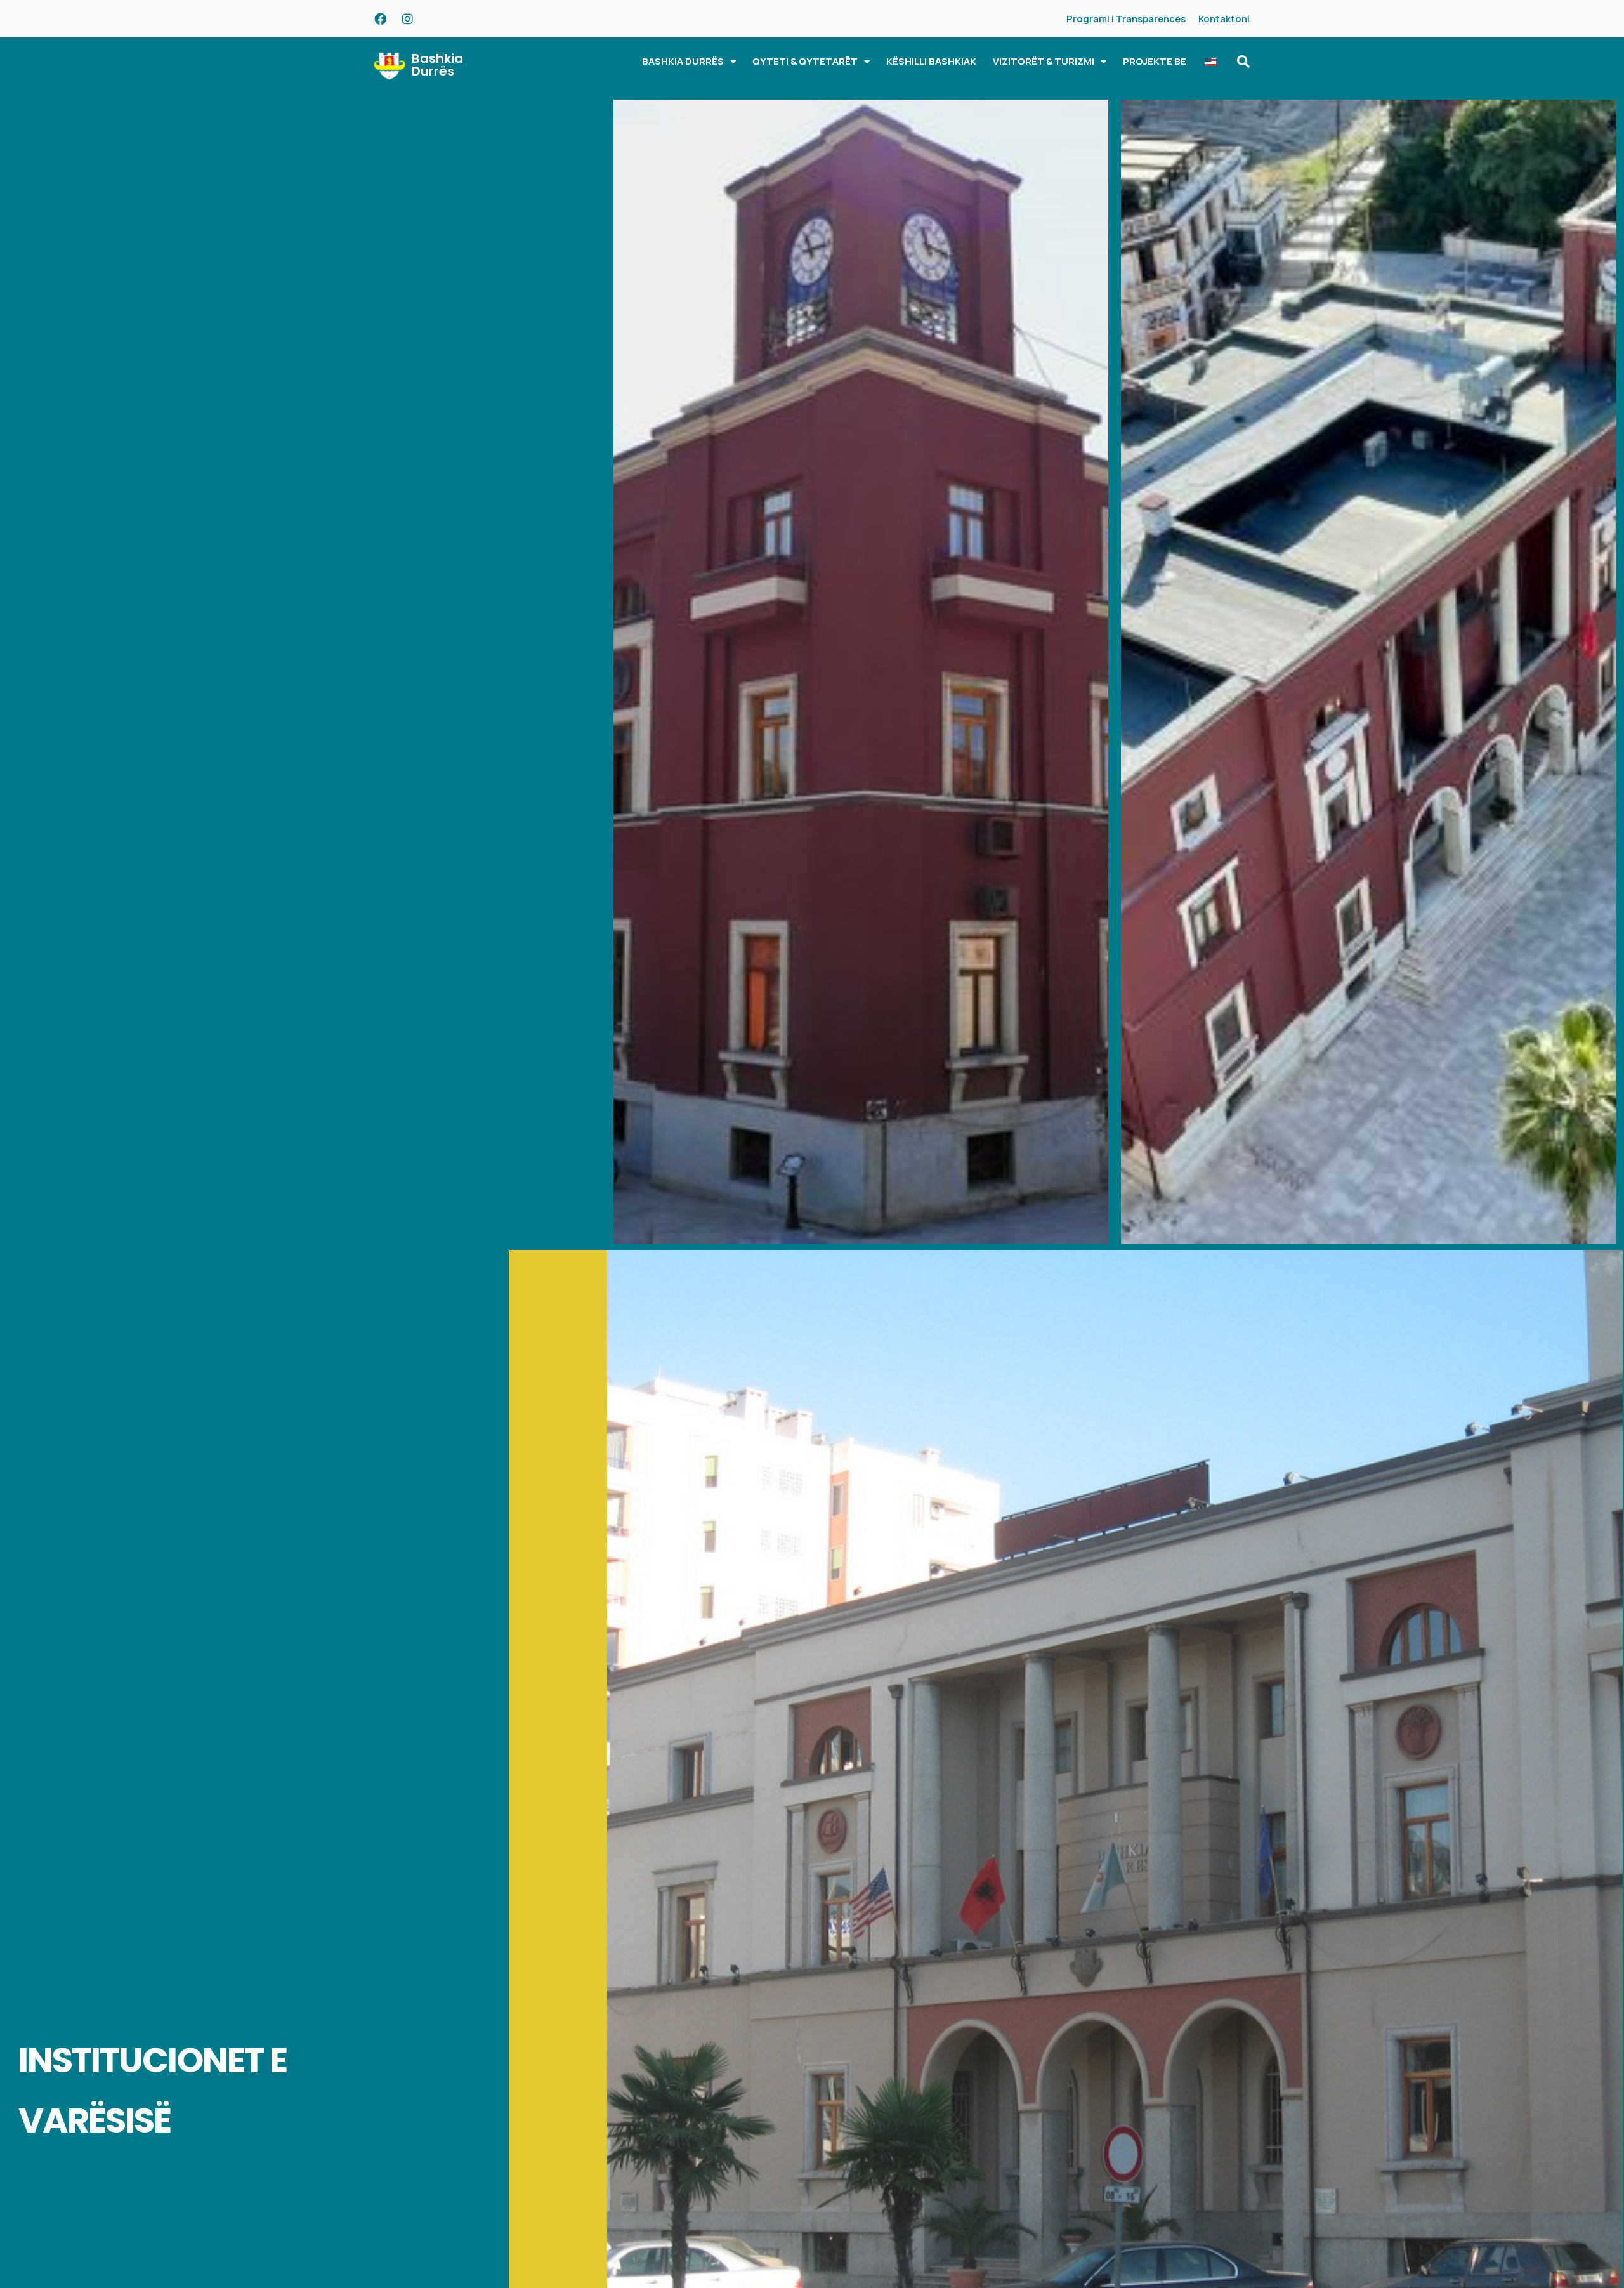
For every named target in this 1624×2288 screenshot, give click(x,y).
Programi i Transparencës (1126, 19)
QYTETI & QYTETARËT (805, 61)
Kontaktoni (1224, 19)
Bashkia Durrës (437, 65)
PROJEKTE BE (1155, 61)
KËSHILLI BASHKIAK (931, 61)
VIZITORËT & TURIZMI (1044, 61)
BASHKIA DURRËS (683, 61)
